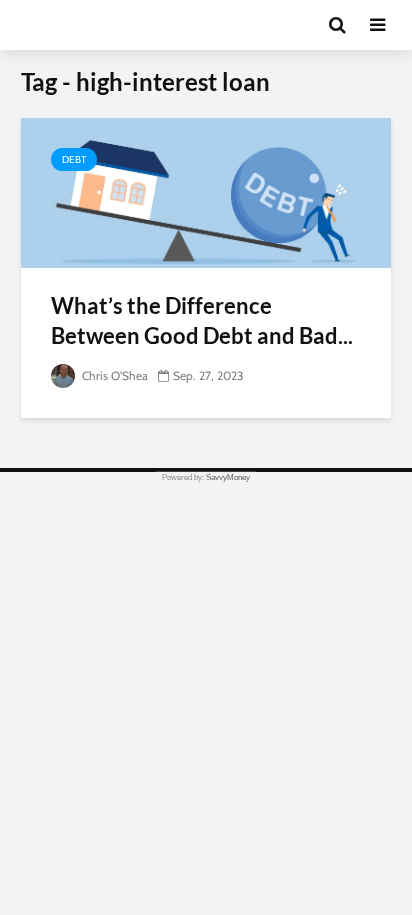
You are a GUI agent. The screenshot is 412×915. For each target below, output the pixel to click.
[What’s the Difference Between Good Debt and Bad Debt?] (206, 191)
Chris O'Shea (113, 375)
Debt (74, 159)
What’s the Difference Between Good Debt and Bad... (202, 320)
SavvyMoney (228, 477)
